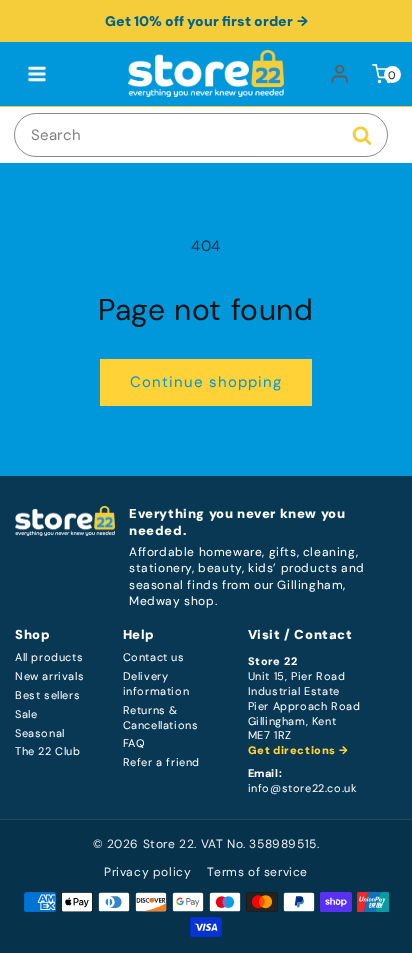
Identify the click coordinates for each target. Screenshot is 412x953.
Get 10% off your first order (199, 21)
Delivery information (156, 684)
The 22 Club (48, 751)
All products (49, 657)
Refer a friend (161, 762)
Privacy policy (147, 872)
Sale (26, 714)
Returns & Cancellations (161, 718)
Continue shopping (206, 382)
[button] (37, 74)
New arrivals (49, 676)
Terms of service (257, 872)
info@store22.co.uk (303, 788)
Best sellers (47, 695)
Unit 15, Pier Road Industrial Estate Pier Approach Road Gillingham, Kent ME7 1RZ (304, 706)
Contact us (154, 657)
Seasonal (40, 733)
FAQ (134, 743)
